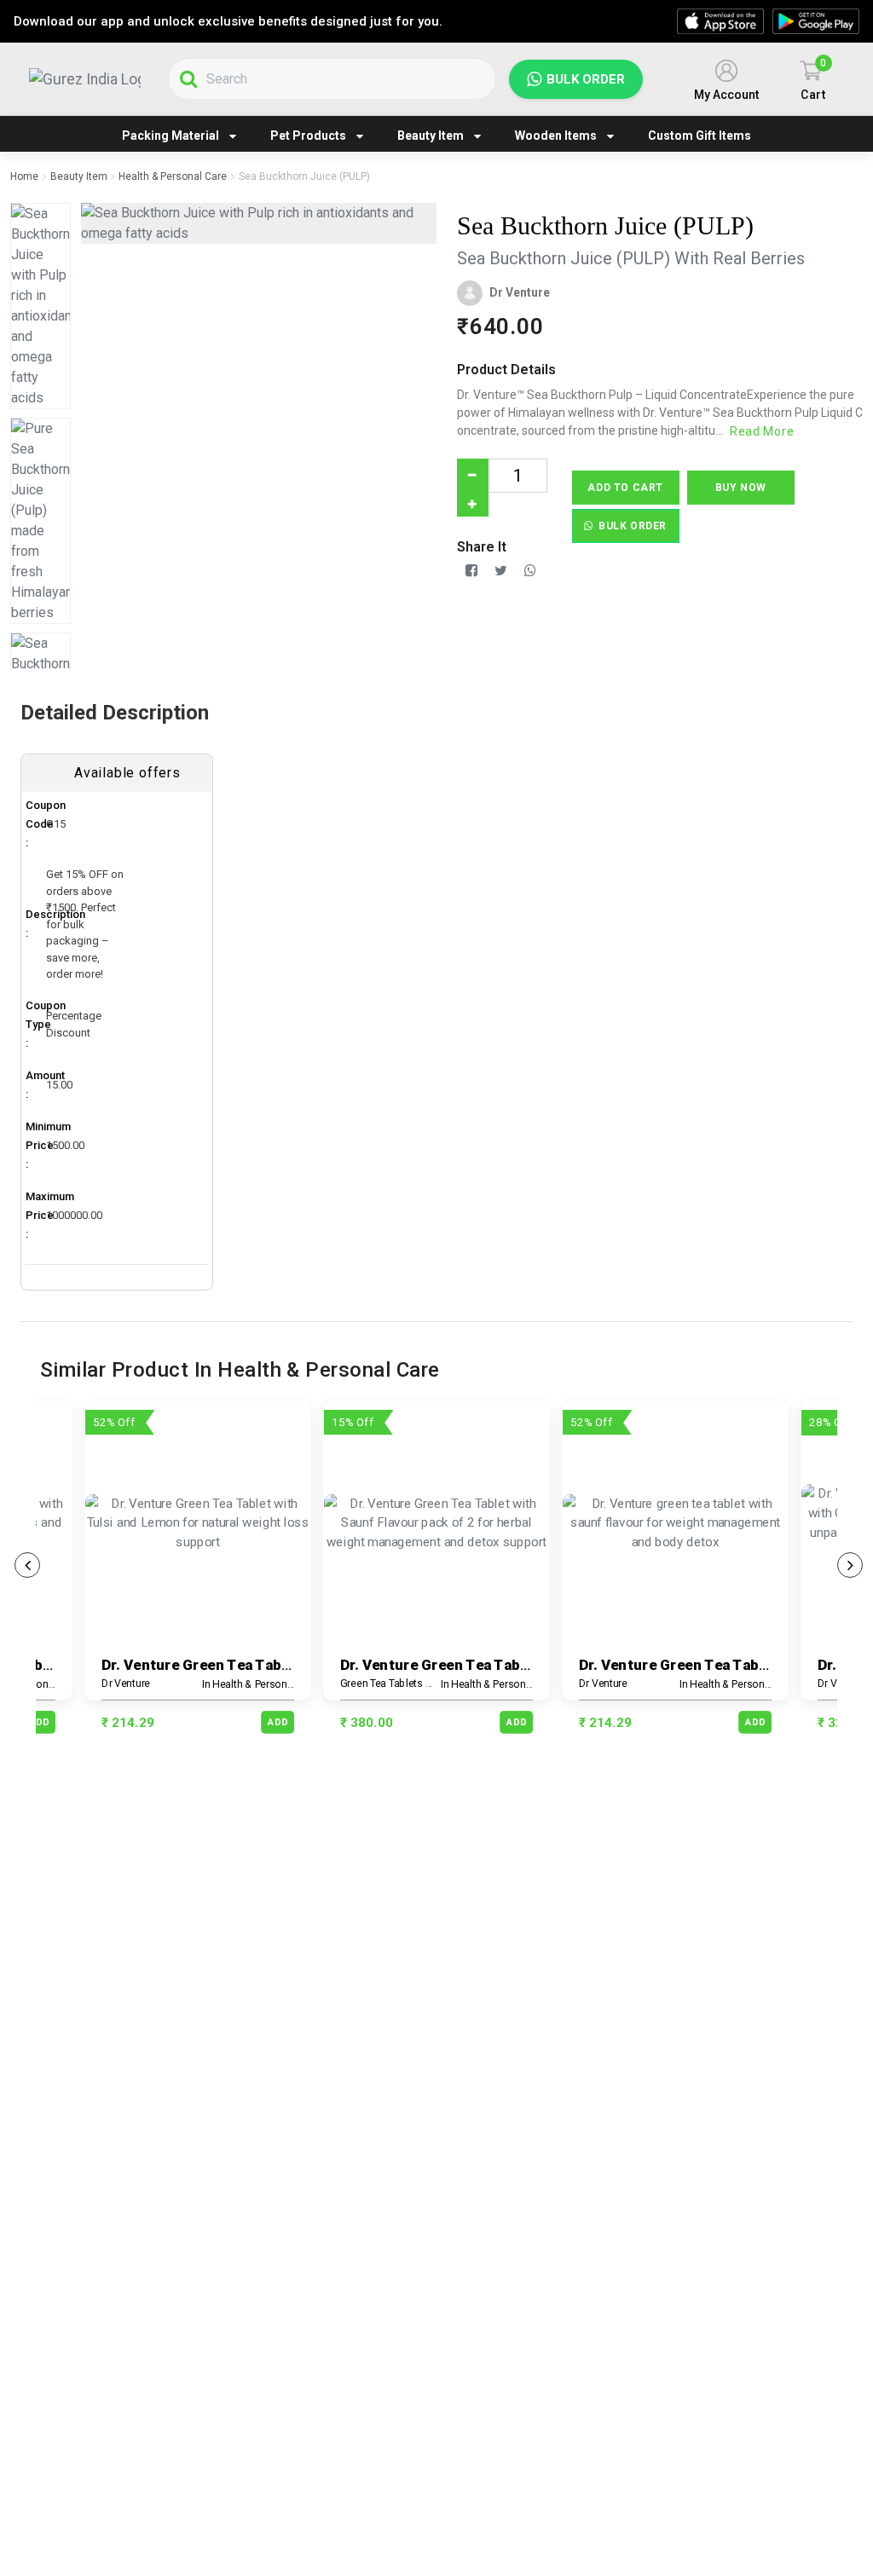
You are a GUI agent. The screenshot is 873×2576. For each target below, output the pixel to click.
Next (850, 1565)
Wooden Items (556, 136)
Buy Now (741, 488)
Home (24, 176)
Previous (27, 1565)
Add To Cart (625, 488)
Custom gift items (700, 136)
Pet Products (308, 136)
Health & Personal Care (173, 176)
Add (39, 1721)
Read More (762, 431)
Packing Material (171, 136)
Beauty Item (431, 136)
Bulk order (586, 79)
